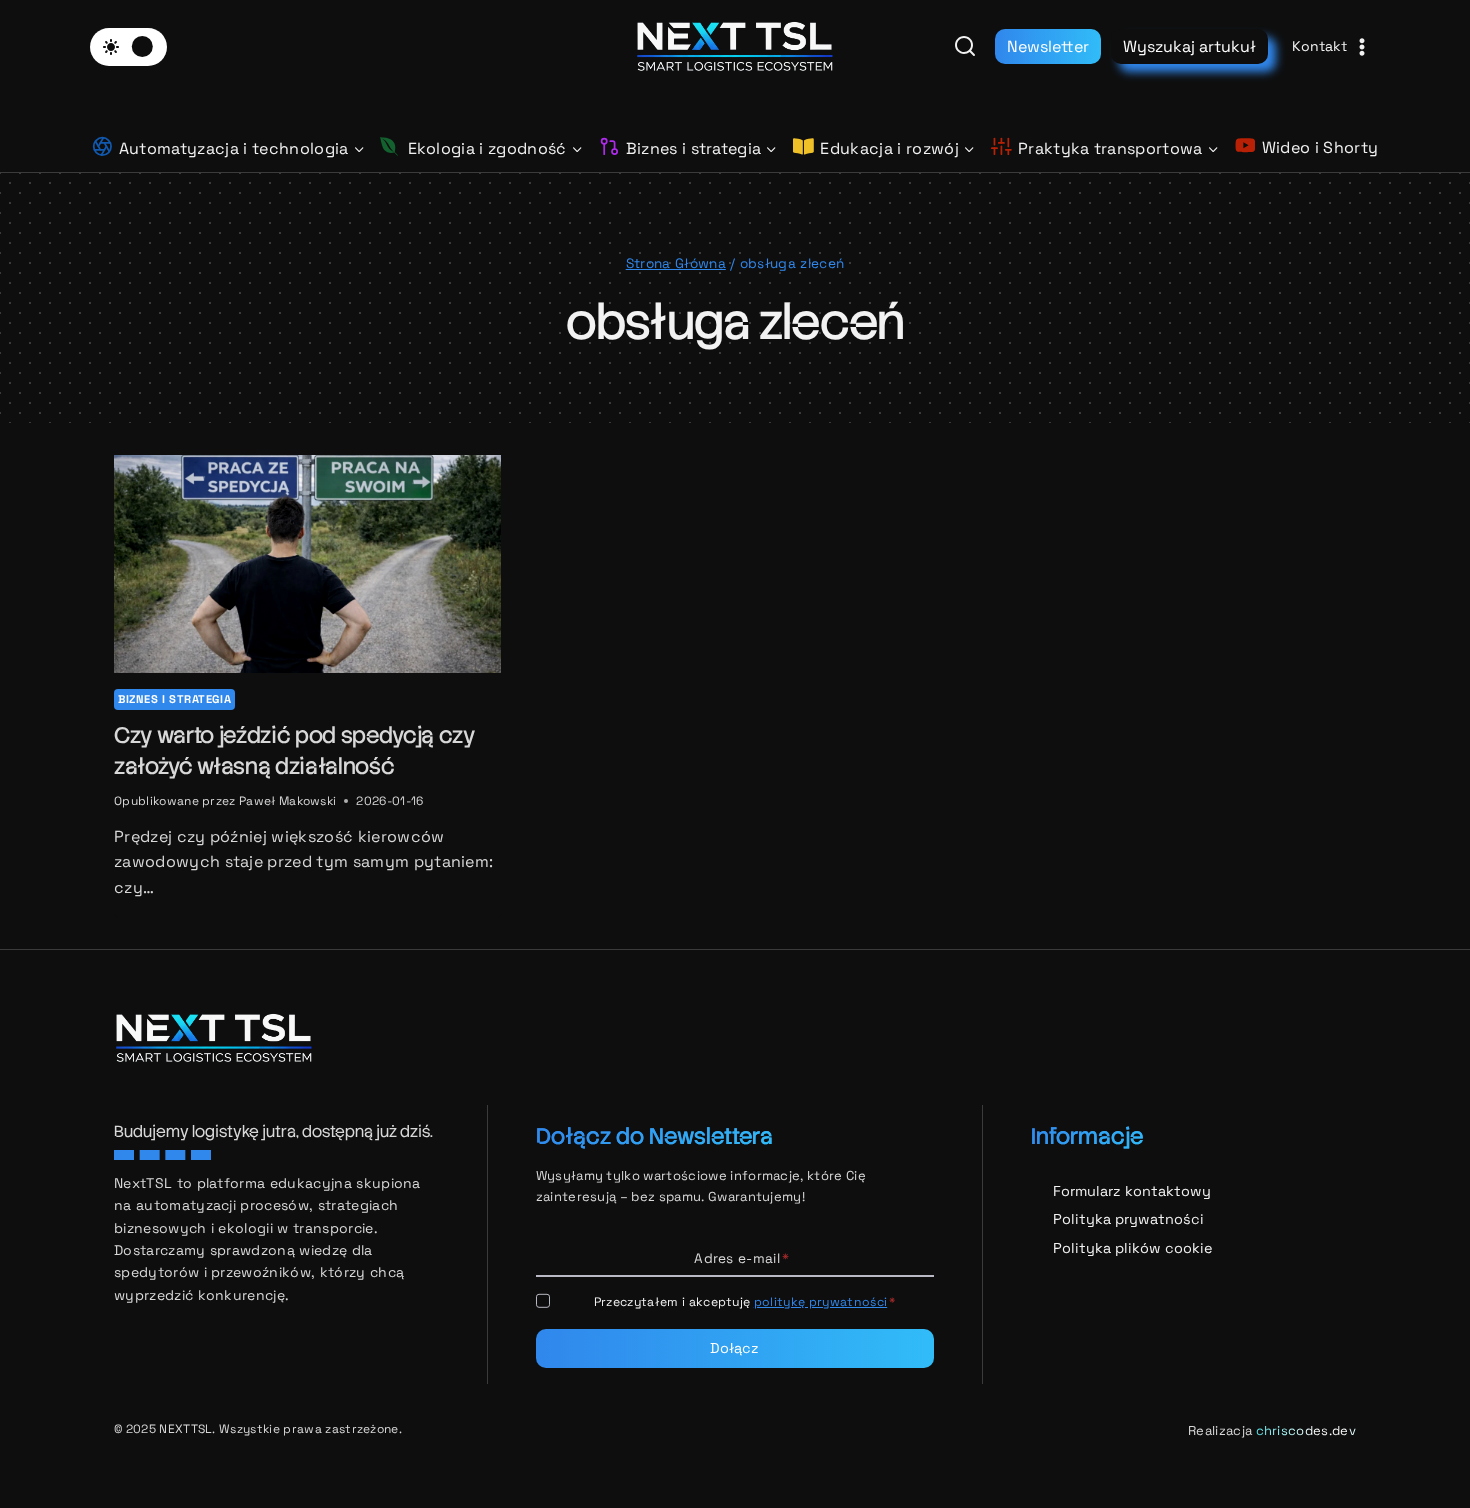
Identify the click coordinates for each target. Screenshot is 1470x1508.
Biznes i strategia (174, 699)
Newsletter (1048, 46)
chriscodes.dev (1306, 1430)
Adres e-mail (741, 1258)
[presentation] (307, 564)
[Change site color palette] (128, 47)
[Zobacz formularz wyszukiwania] (965, 47)
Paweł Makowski (287, 801)
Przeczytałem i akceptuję (745, 1302)
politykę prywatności (820, 1302)
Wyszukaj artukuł (1189, 46)
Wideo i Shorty (1320, 147)
